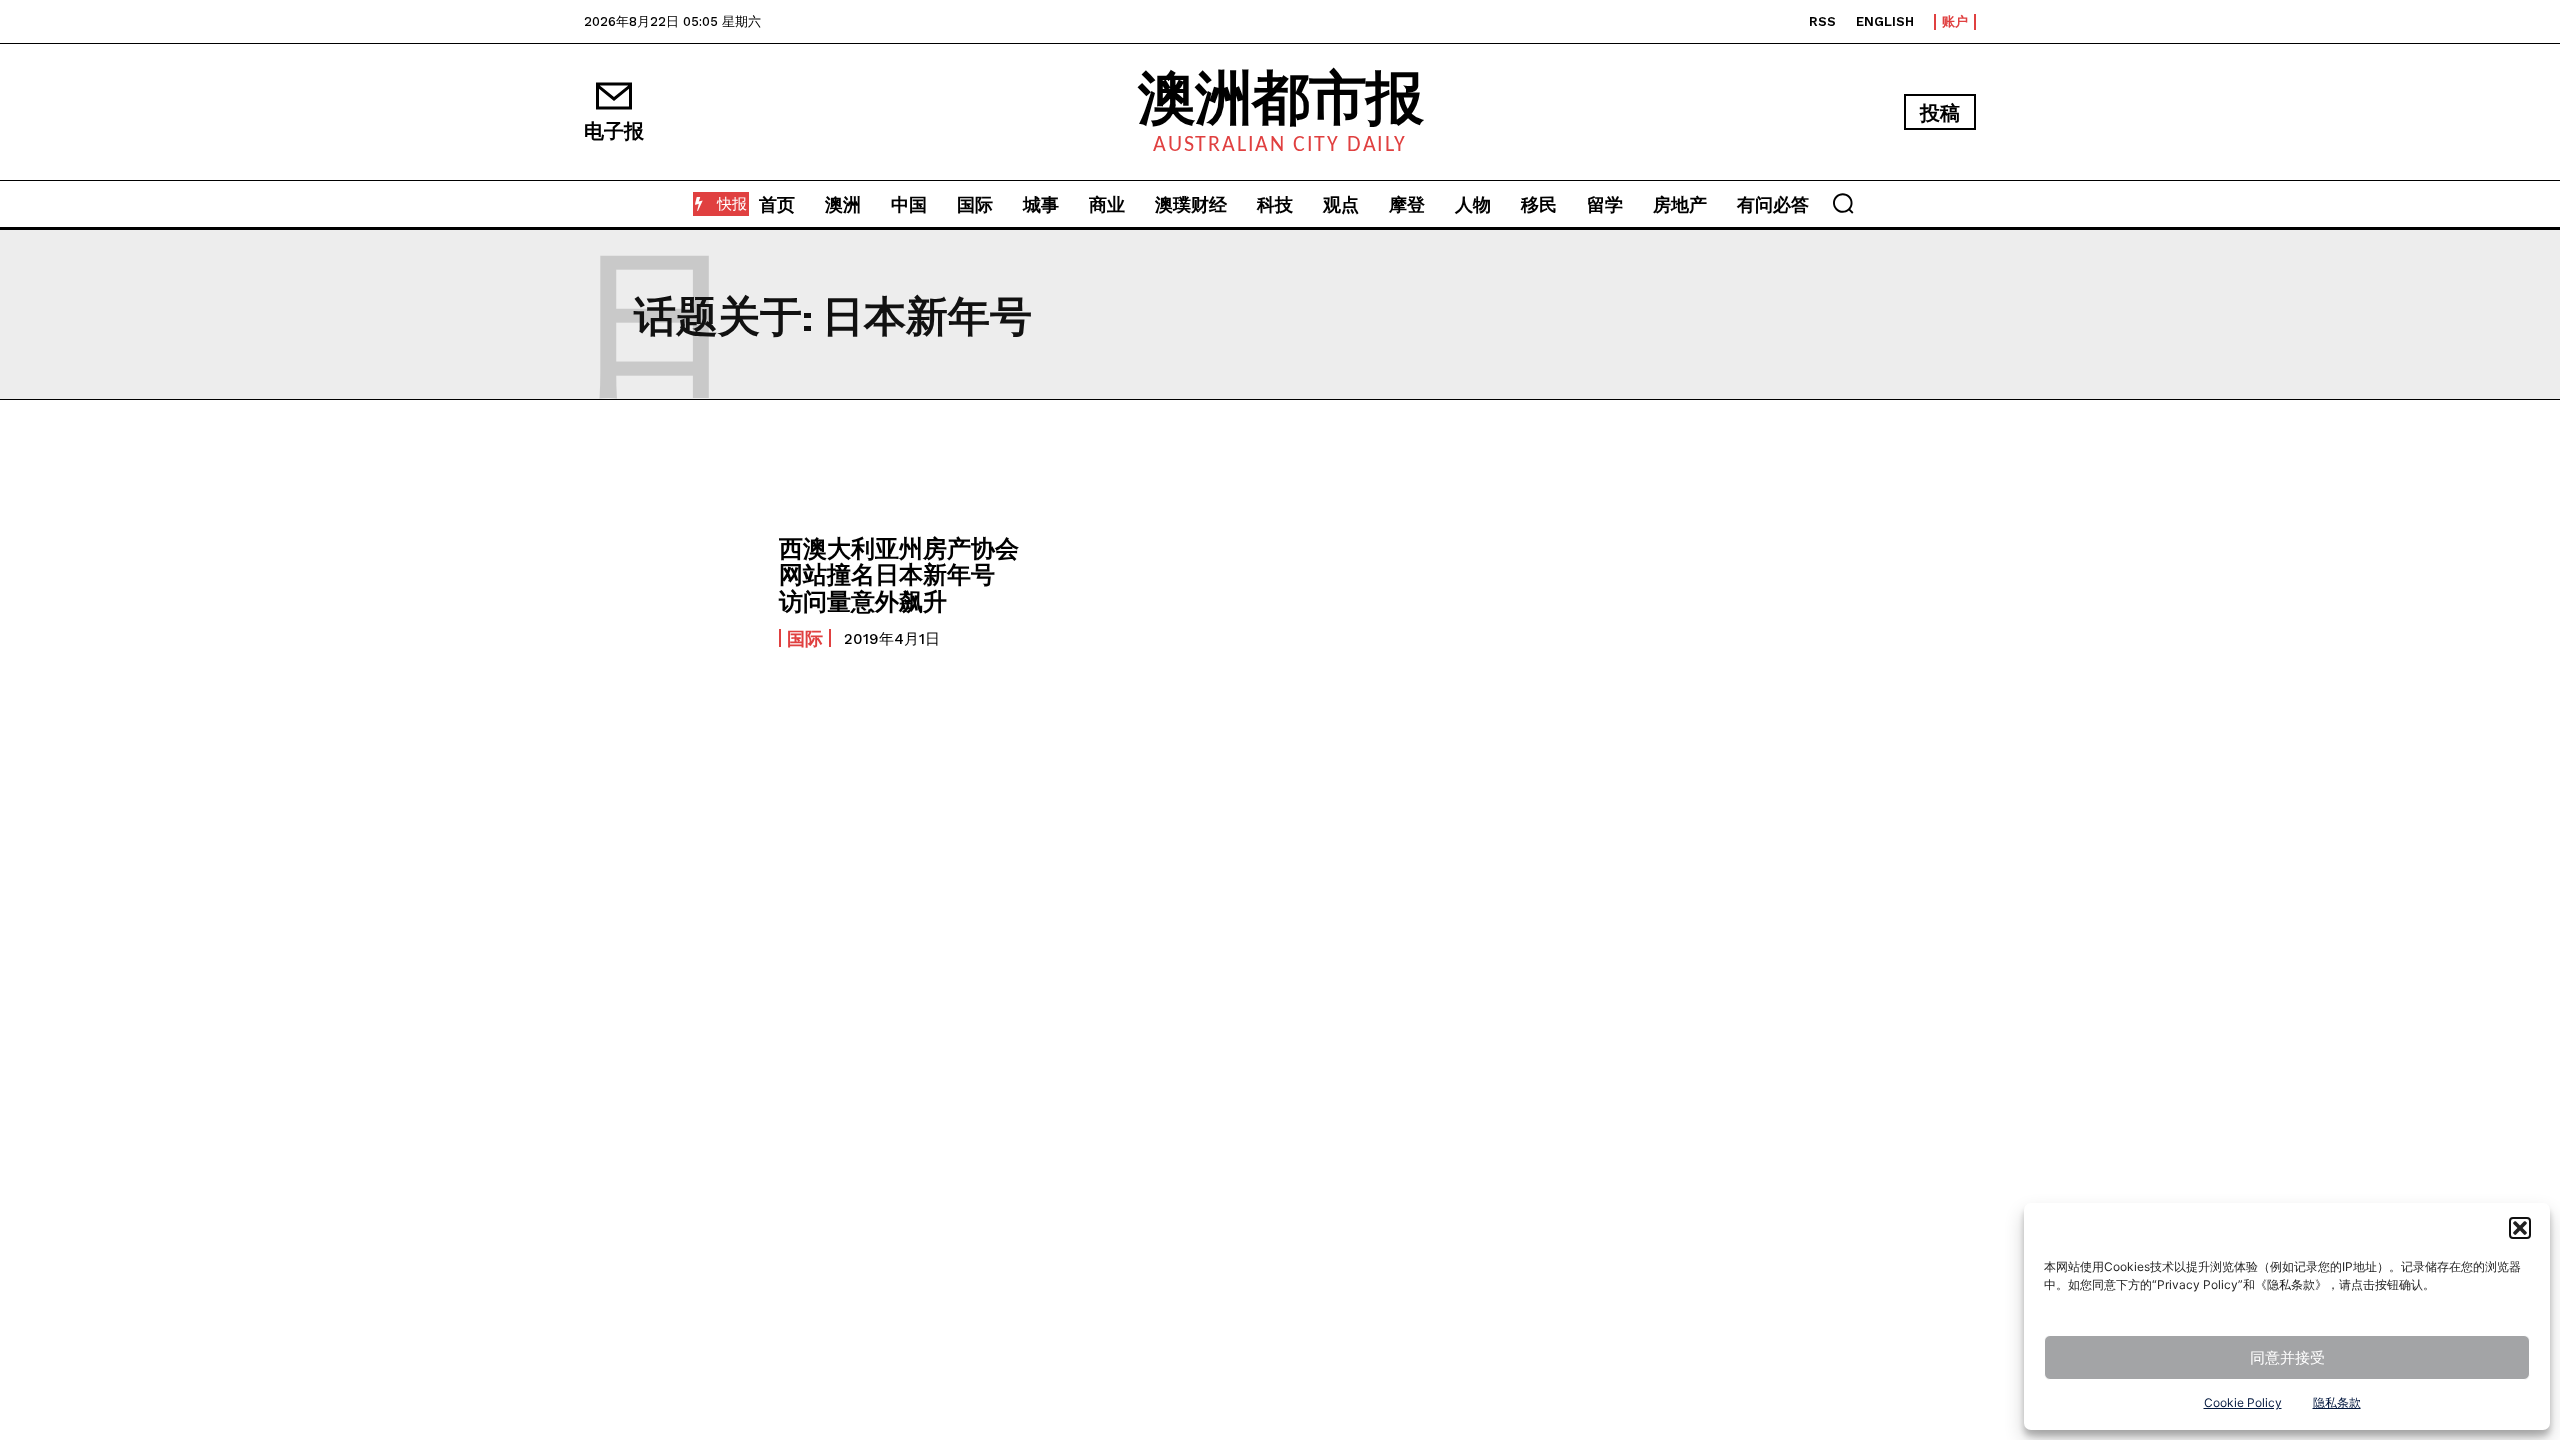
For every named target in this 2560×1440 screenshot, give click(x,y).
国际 (805, 638)
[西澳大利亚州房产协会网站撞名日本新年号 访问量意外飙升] (671, 591)
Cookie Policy (2243, 1402)
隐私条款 (2337, 1402)
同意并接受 (2287, 1357)
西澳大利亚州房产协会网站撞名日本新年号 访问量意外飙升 (899, 574)
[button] (2520, 1228)
